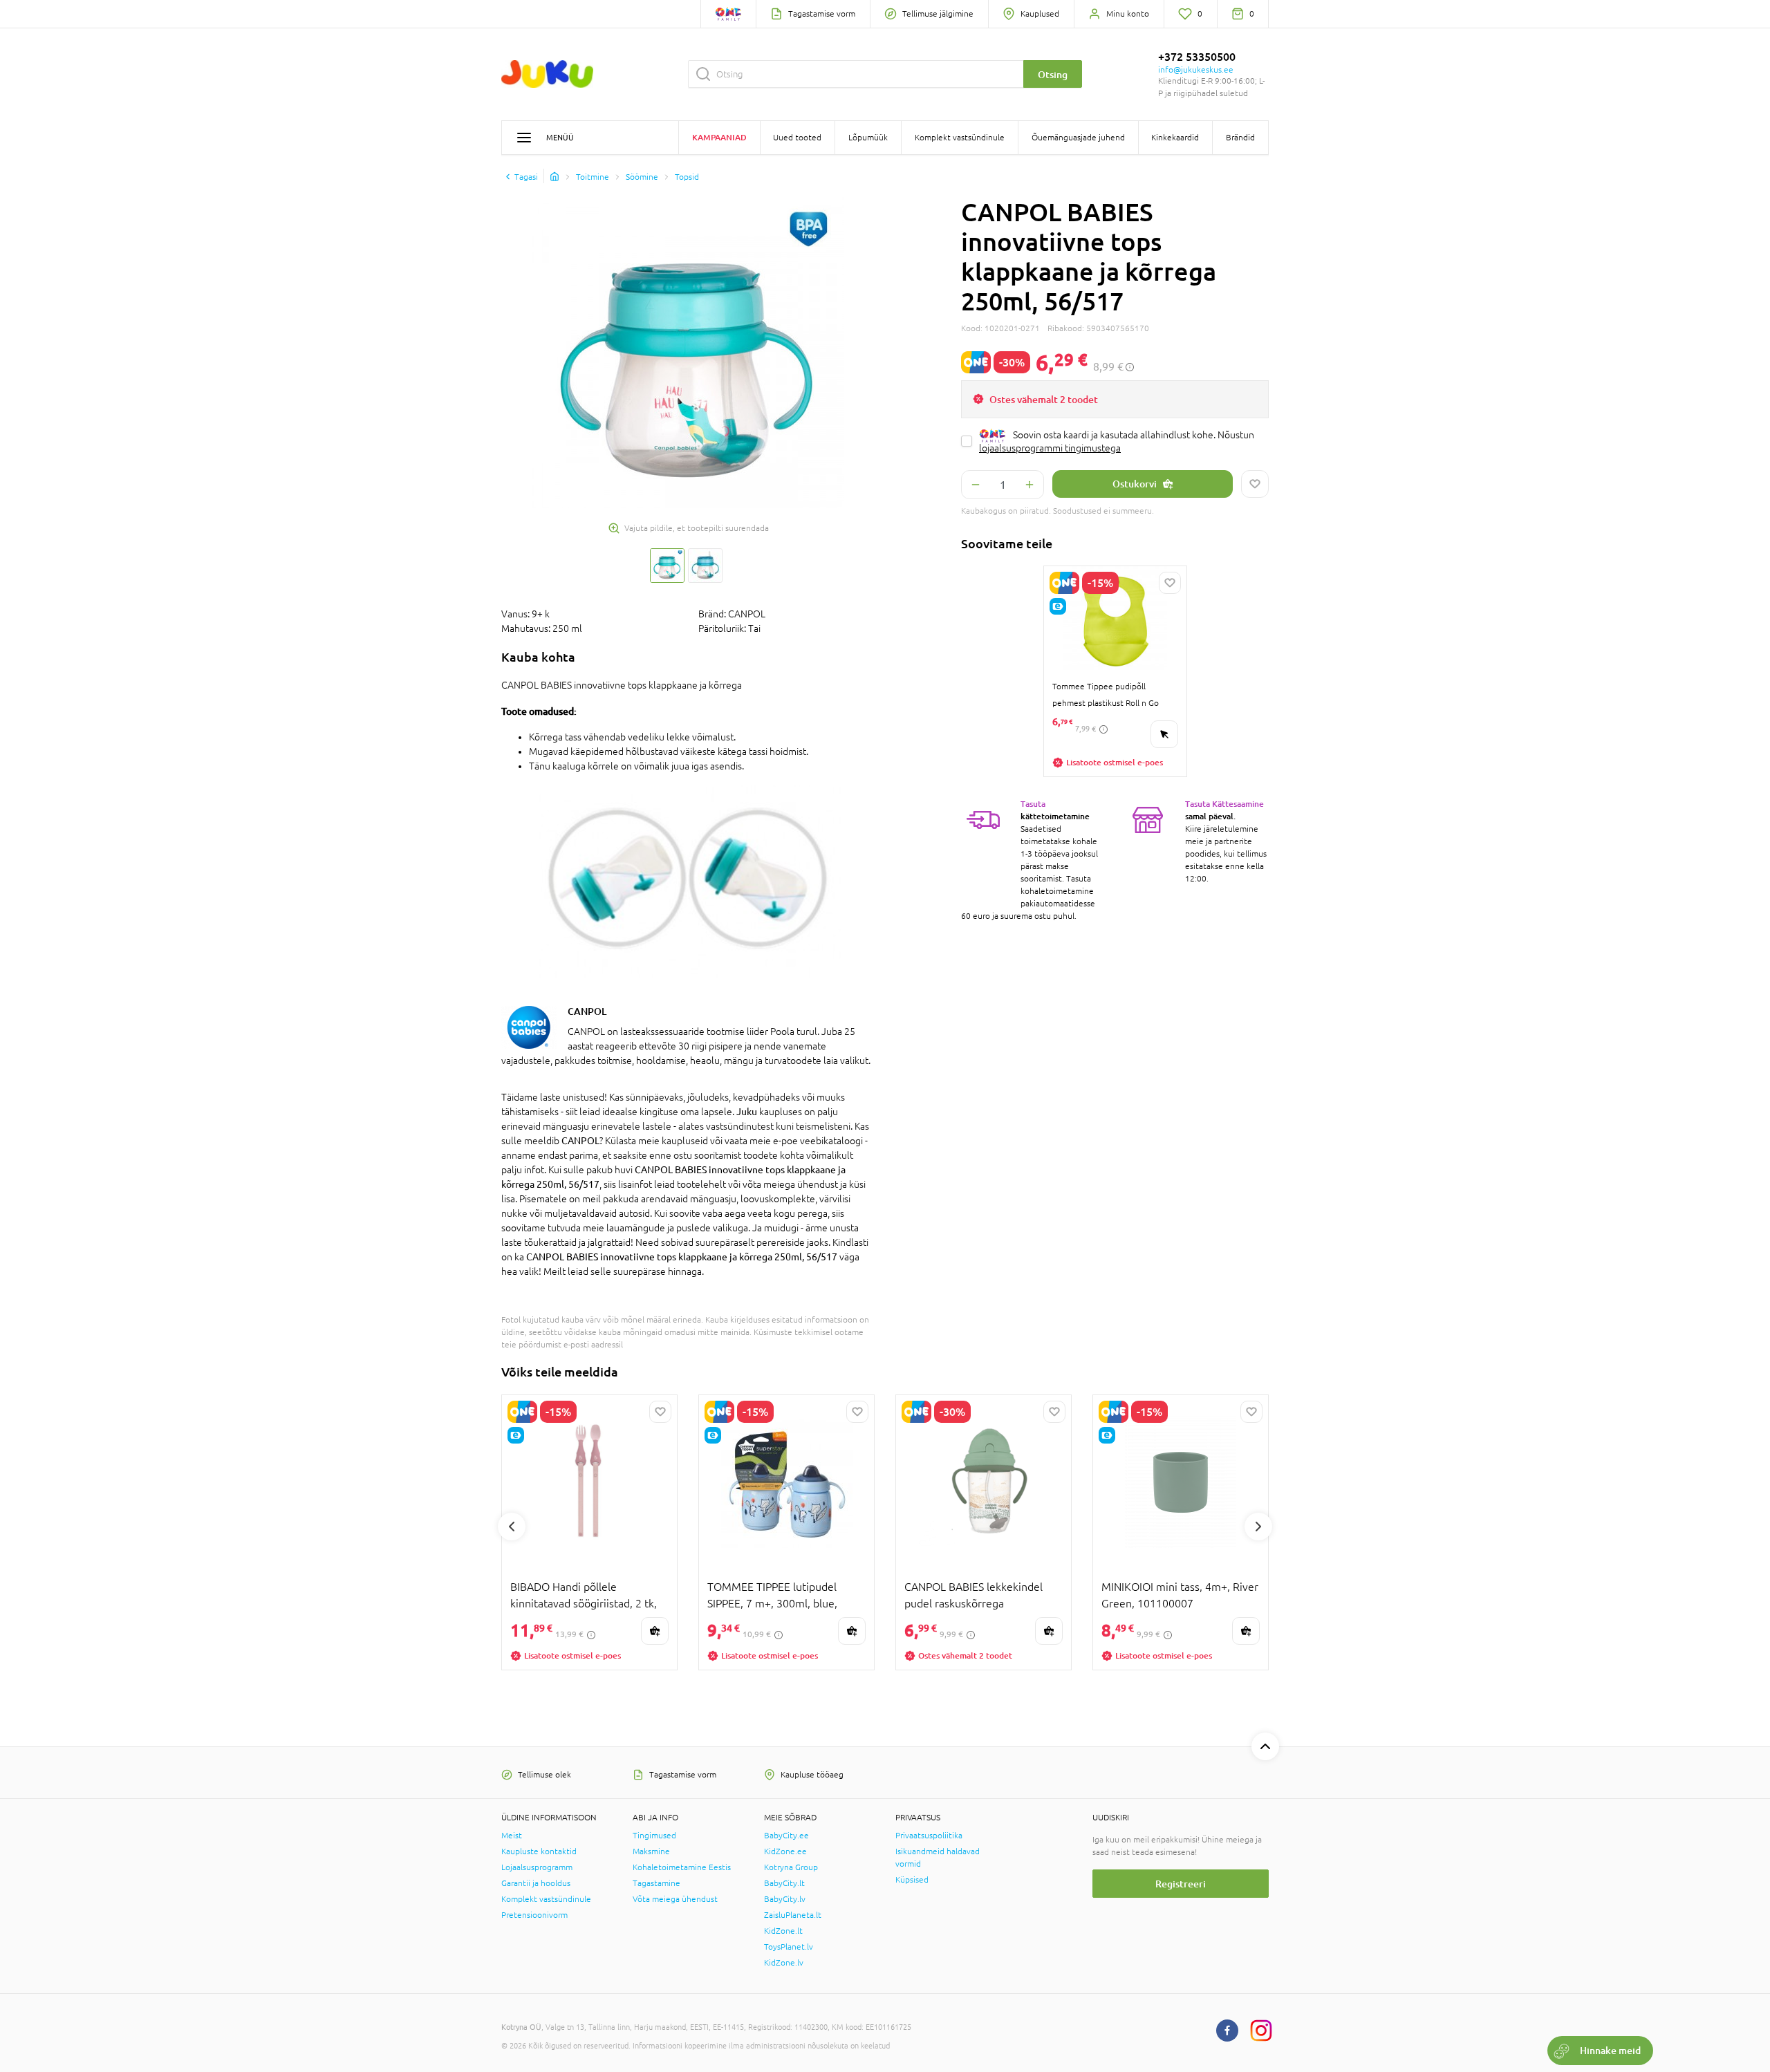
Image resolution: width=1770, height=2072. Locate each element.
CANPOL (587, 1011)
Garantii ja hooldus (536, 1883)
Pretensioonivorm (534, 1915)
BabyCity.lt (784, 1883)
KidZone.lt (783, 1931)
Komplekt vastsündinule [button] (960, 138)
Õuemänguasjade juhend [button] (1078, 138)
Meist (512, 1836)
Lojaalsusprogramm (537, 1867)
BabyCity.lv (785, 1899)
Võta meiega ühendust (675, 1899)
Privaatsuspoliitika (929, 1836)
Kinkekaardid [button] (1175, 138)
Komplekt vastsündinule (546, 1899)
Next (1258, 1527)
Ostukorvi (1135, 484)
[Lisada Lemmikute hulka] (1255, 484)
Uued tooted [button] (797, 138)
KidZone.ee (785, 1851)
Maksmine (651, 1851)
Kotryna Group (791, 1867)
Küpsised (912, 1880)
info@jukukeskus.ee (1196, 70)
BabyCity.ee (786, 1836)
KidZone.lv (784, 1963)
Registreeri (1181, 1884)
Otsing (1053, 74)
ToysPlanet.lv (789, 1947)
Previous (512, 1527)
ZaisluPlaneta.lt (793, 1915)
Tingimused (654, 1836)
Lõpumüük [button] (868, 138)
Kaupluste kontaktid (539, 1851)
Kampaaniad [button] (719, 137)
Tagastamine (656, 1883)
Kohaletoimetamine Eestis (682, 1867)
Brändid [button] (1240, 138)
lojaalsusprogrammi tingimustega (1050, 448)
